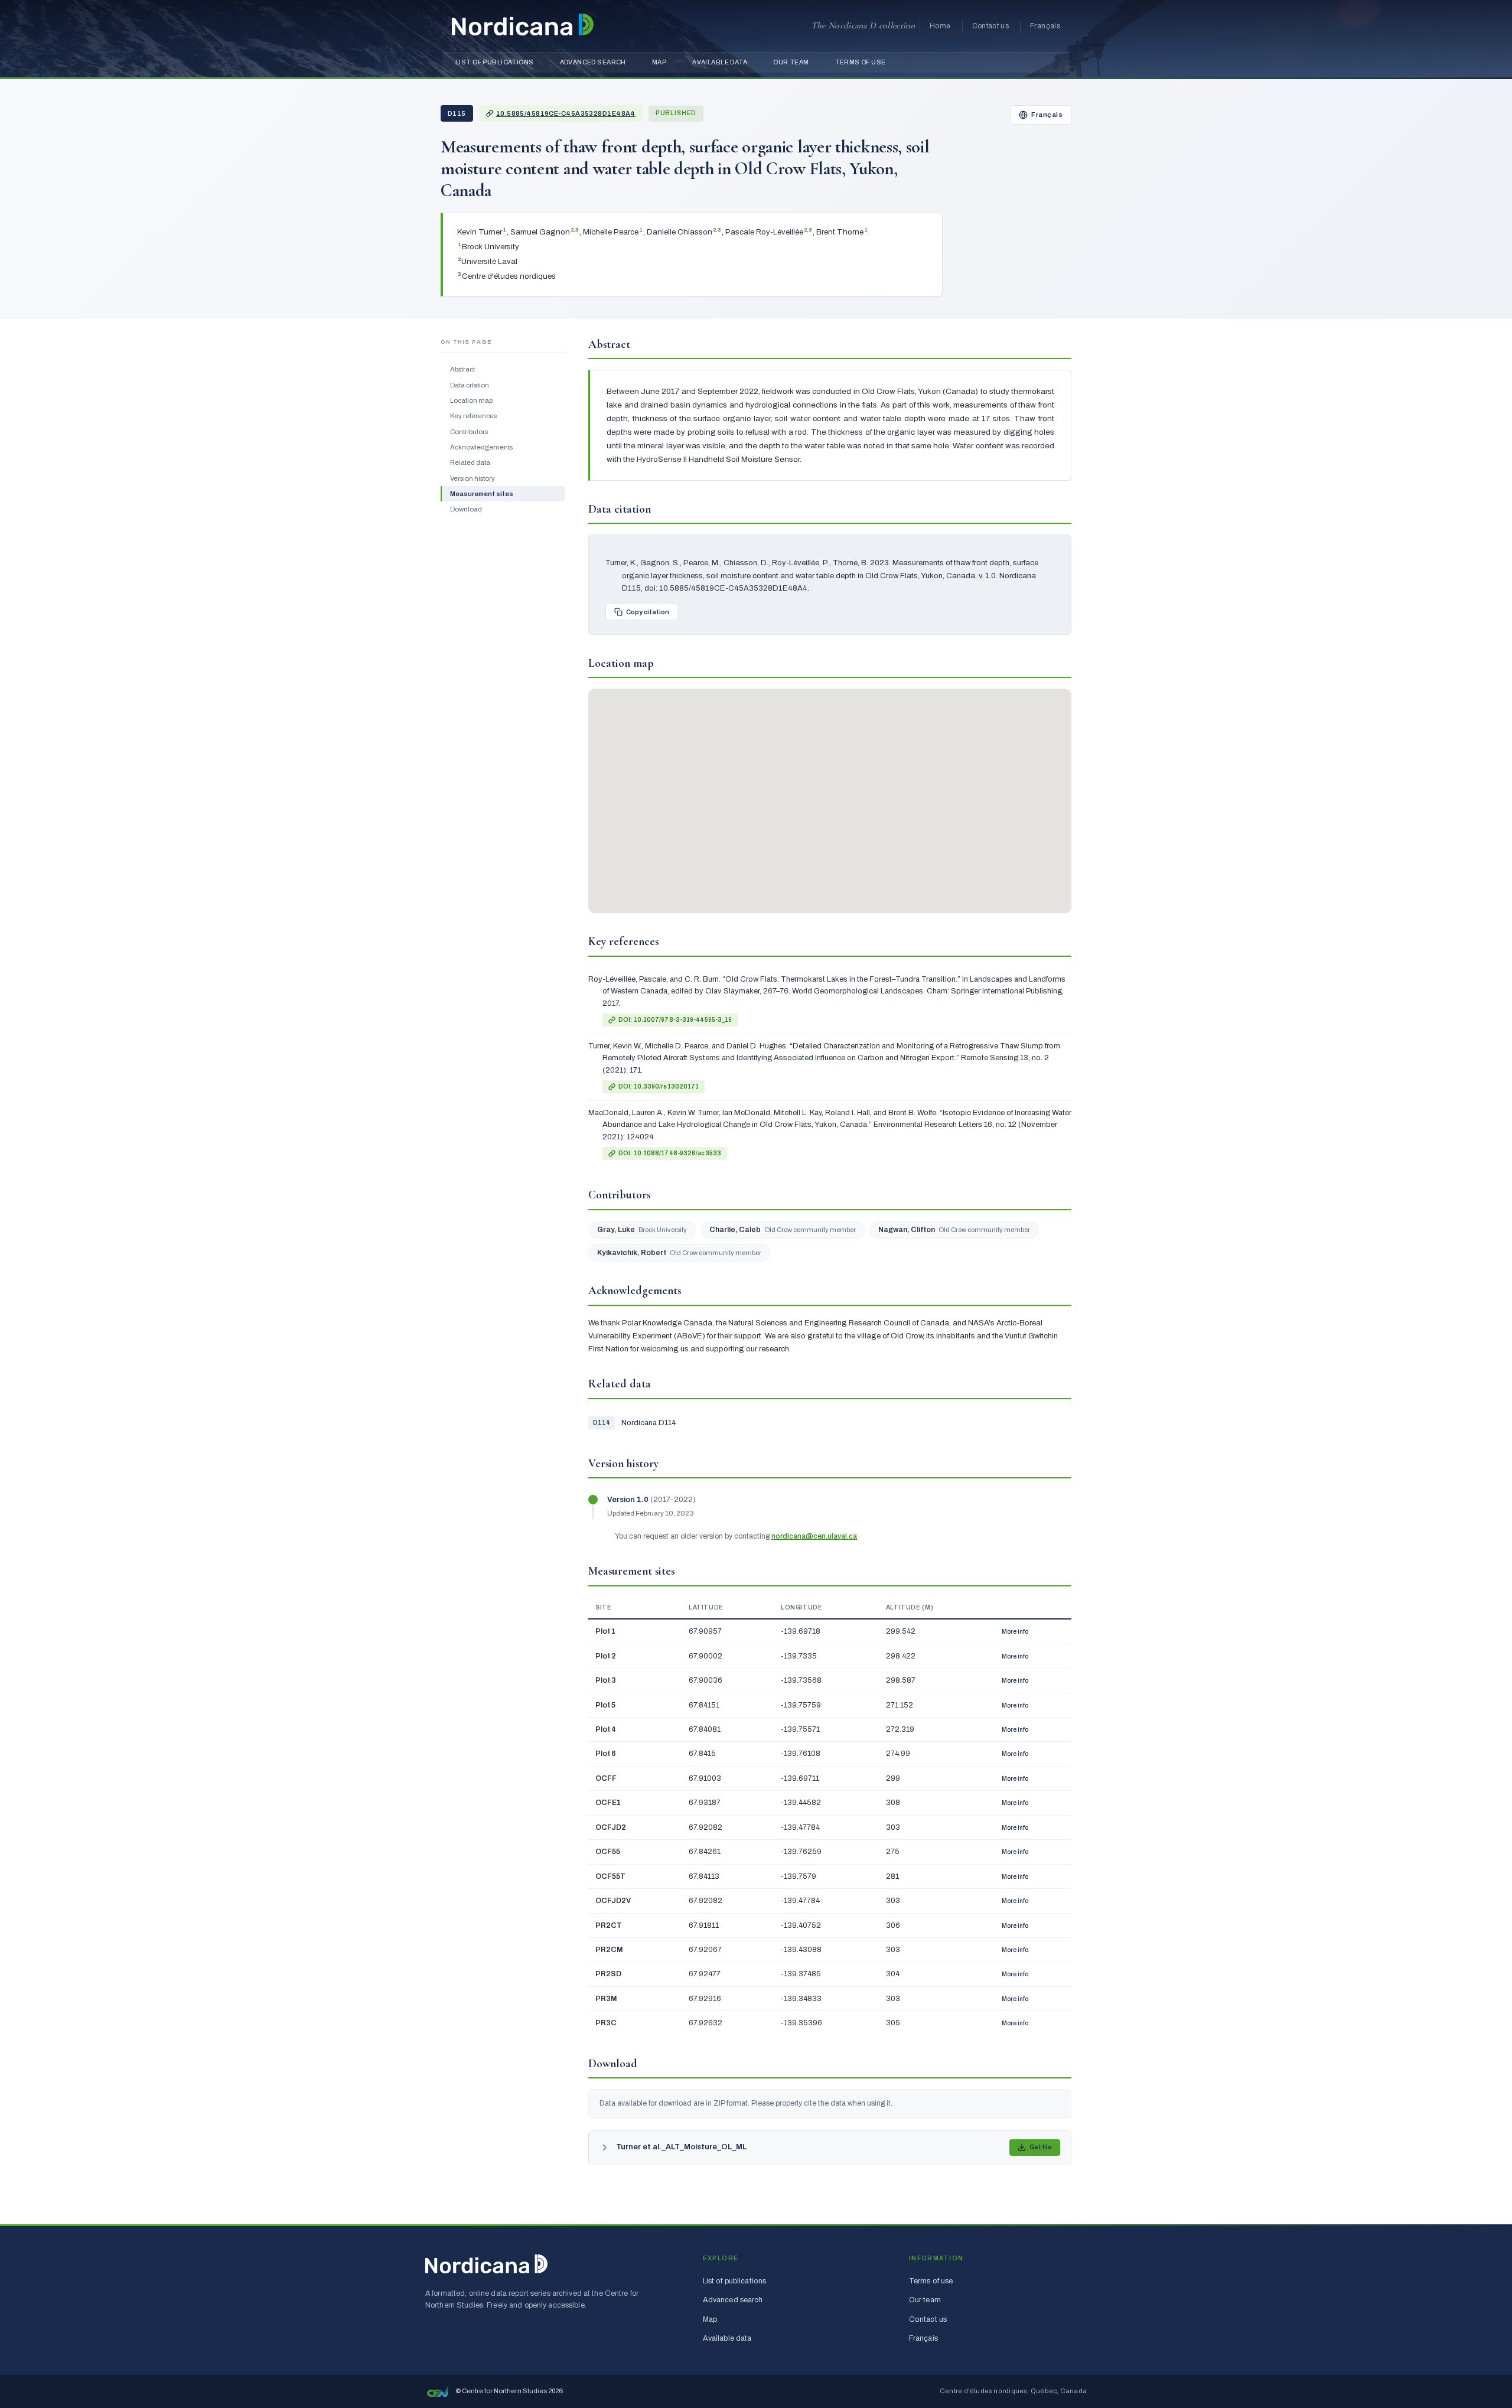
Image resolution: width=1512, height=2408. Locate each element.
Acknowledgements (481, 447)
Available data (720, 62)
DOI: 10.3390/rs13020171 (659, 1086)
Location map (471, 400)
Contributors (469, 431)
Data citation (470, 385)
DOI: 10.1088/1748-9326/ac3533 (670, 1153)
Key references (473, 416)
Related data (470, 462)
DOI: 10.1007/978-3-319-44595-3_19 (675, 1020)
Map (659, 62)
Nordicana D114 (649, 1423)
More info (1015, 1632)
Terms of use (861, 62)
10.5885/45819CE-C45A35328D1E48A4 (566, 113)
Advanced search (593, 62)
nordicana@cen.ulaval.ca (814, 1536)
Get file (1041, 2147)
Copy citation (648, 612)
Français (1045, 26)
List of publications (495, 62)
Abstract (462, 369)
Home (940, 26)
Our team (791, 62)
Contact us (991, 26)
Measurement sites (482, 494)
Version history (472, 478)
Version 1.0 (629, 1500)
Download (466, 509)
